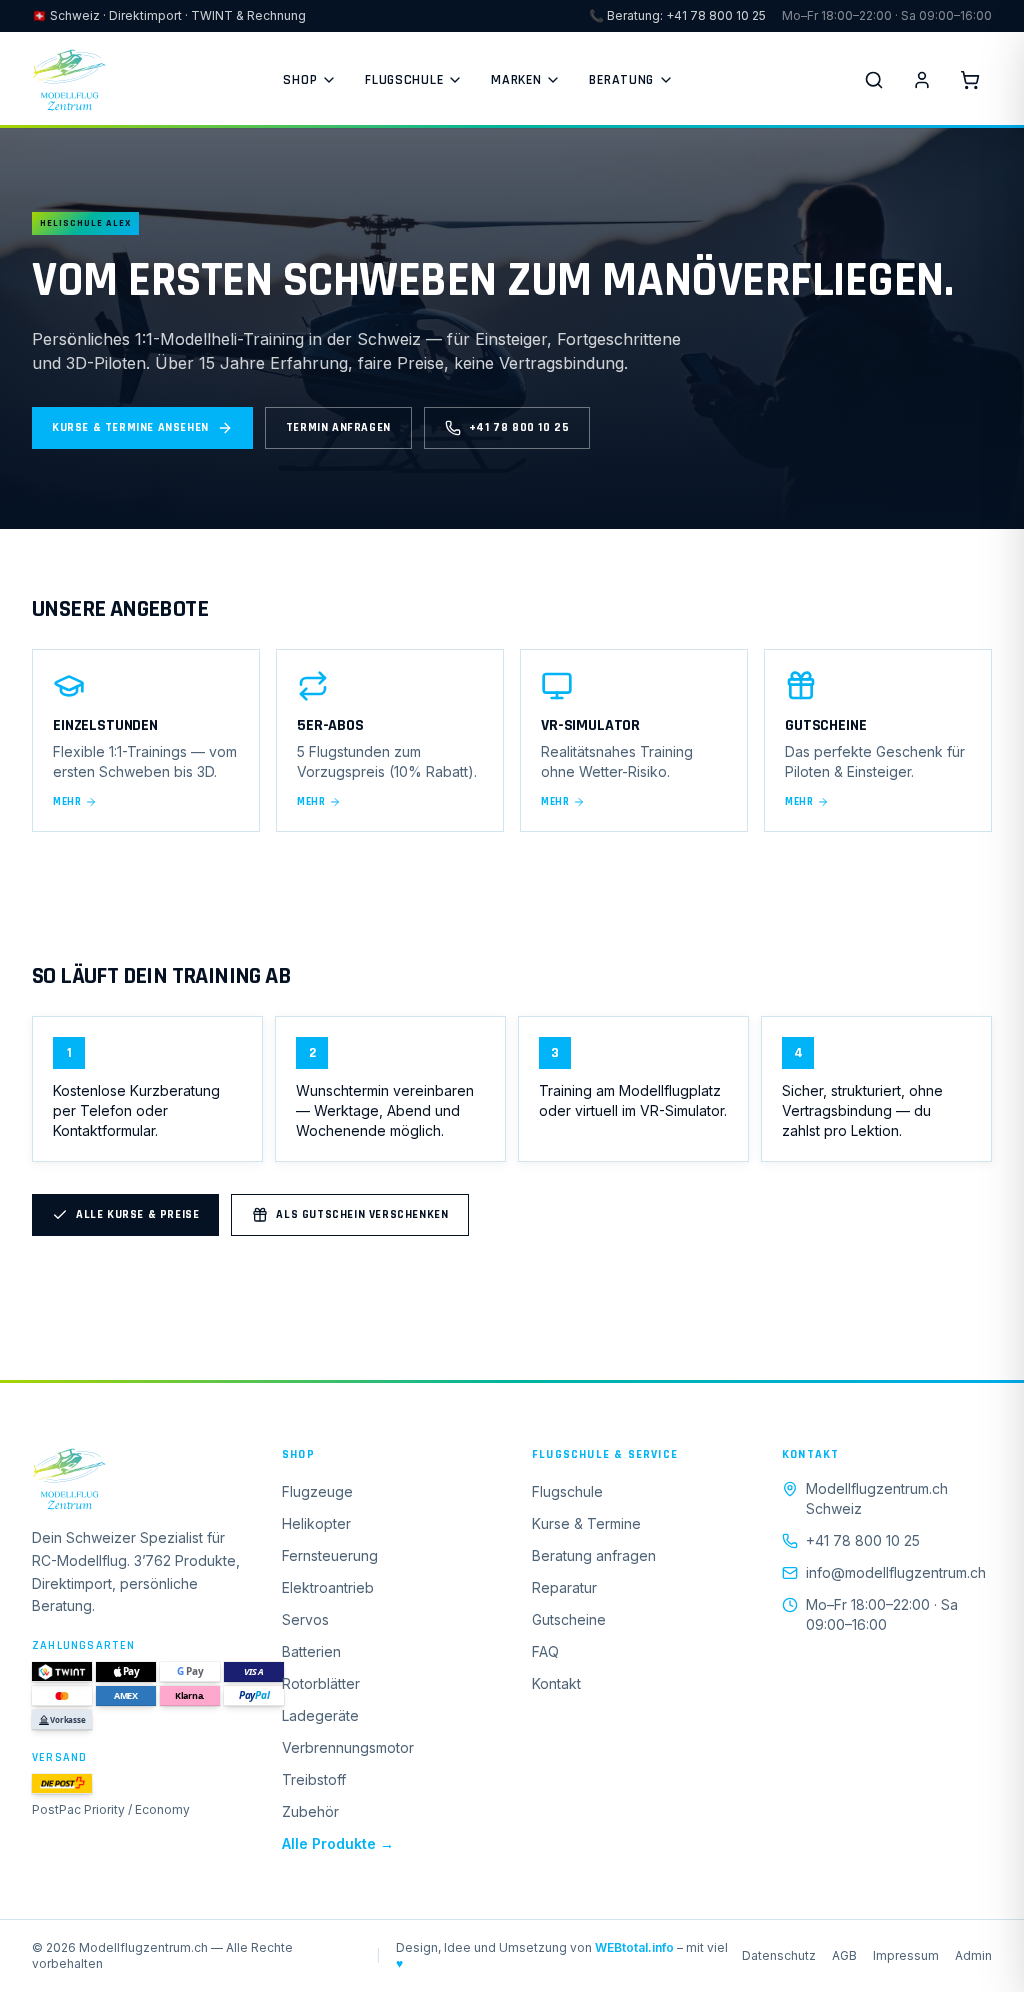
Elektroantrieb (328, 1587)
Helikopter (316, 1523)
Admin (973, 1955)
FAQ (545, 1651)
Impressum (906, 1955)
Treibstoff (314, 1779)
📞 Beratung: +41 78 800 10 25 (677, 15)
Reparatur (564, 1587)
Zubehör (310, 1811)
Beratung (621, 80)
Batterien (311, 1651)
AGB (844, 1955)
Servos (305, 1619)
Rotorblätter (321, 1683)
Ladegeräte (320, 1715)
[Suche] (874, 80)
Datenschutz (779, 1955)
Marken (516, 80)
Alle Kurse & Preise (137, 1214)
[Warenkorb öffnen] (970, 80)
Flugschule (404, 80)
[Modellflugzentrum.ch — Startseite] (69, 80)
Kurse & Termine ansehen (130, 427)
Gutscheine (569, 1619)
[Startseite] (137, 1479)
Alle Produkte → (338, 1843)
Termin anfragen (338, 427)
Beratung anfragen (594, 1555)
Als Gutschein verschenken (362, 1214)
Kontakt (556, 1683)
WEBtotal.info (634, 1947)
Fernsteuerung (330, 1555)
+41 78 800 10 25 (519, 427)
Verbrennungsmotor (348, 1747)
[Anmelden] (922, 80)
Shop (300, 80)
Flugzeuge (317, 1491)
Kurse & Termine (586, 1523)
